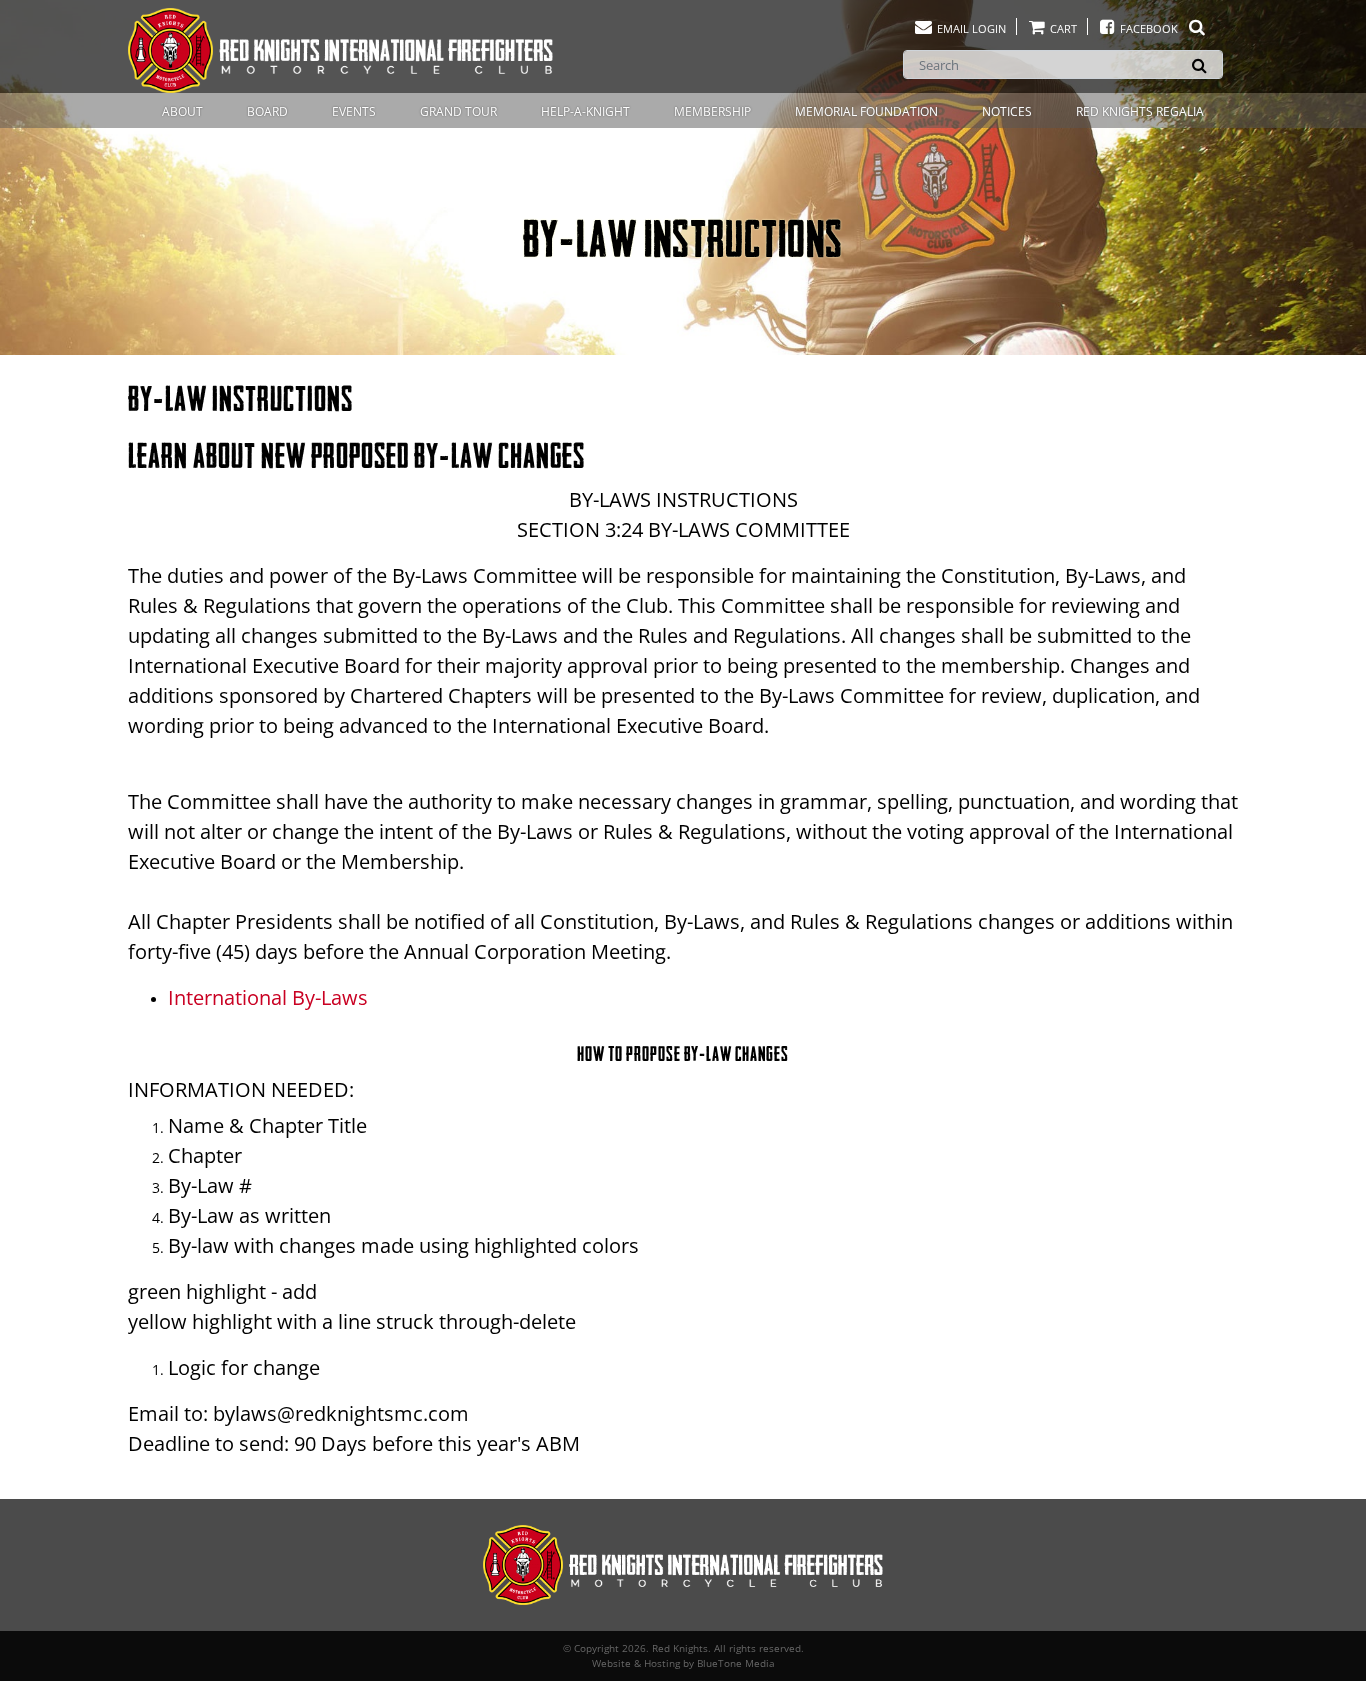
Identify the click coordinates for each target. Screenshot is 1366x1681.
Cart (1062, 28)
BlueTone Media (736, 1663)
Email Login (970, 28)
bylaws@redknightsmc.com (341, 1413)
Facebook (1149, 28)
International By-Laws (268, 997)
